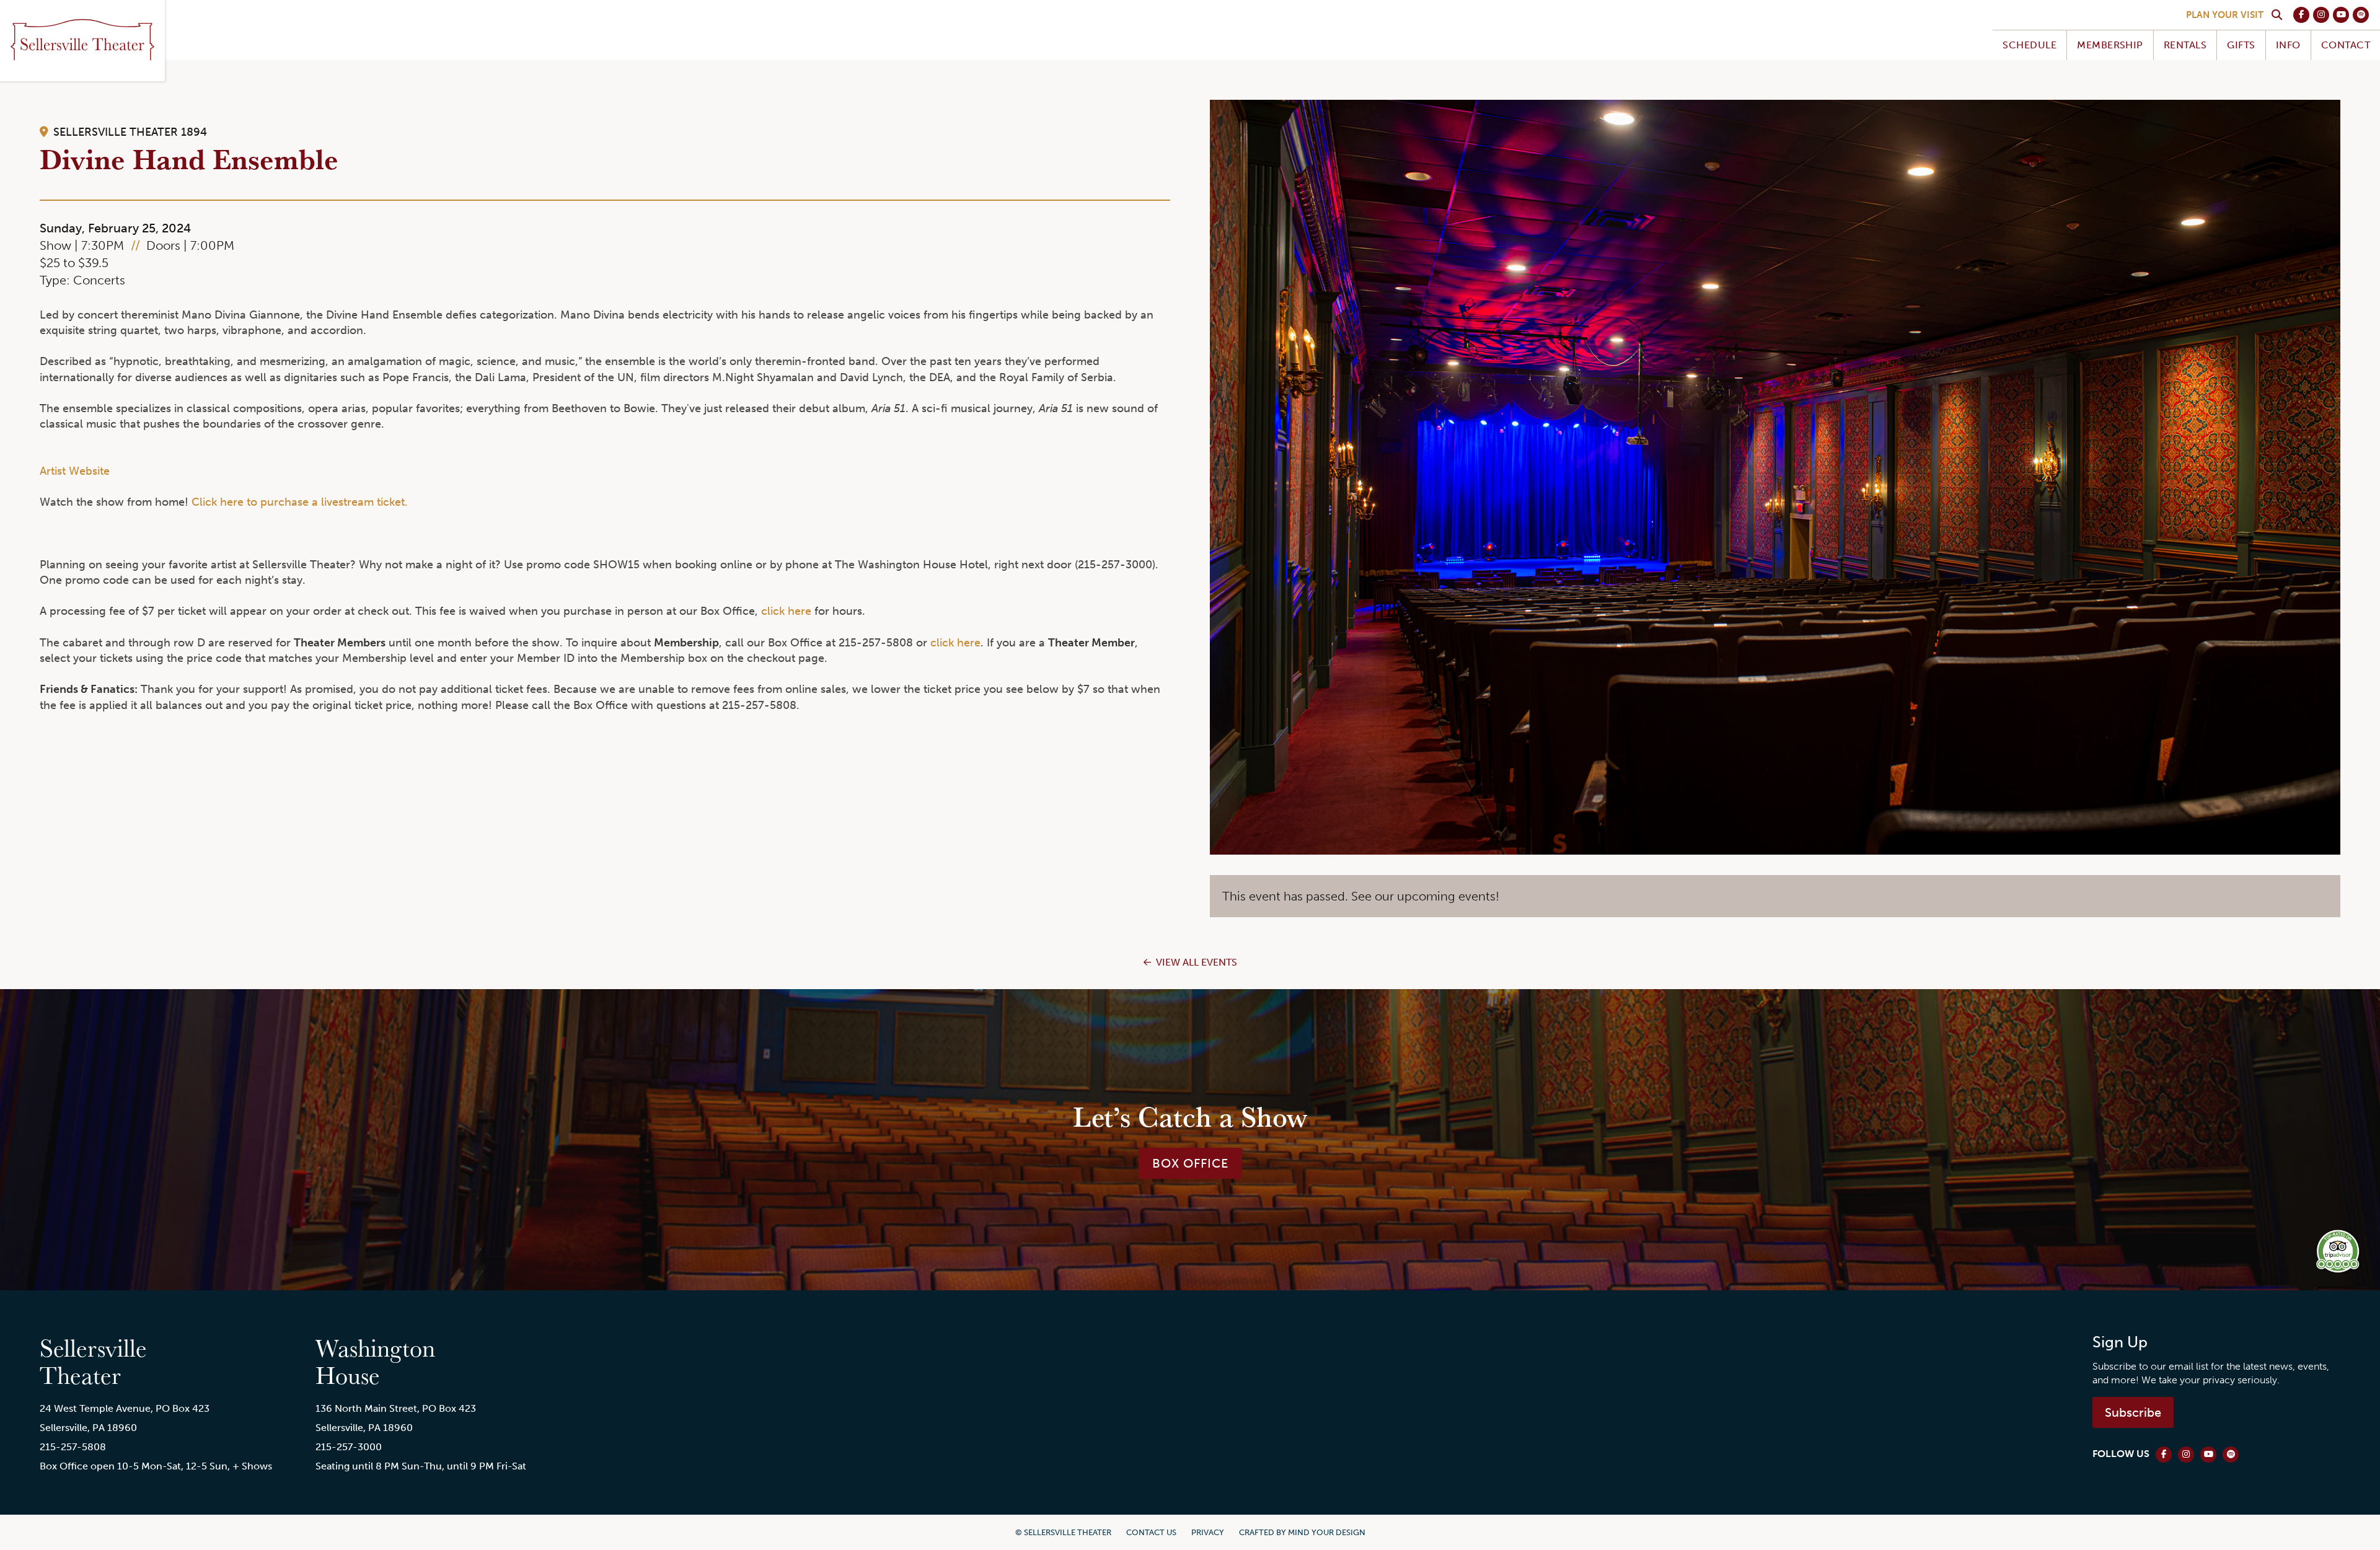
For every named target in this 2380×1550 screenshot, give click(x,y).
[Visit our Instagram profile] (2321, 15)
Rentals (2185, 45)
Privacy (1208, 1532)
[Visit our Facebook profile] (2301, 15)
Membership (2110, 45)
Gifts (2241, 45)
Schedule (2030, 45)
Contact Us (1151, 1532)
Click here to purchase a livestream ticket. (300, 502)
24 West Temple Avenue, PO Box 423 (125, 1408)
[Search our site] (2276, 15)
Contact (2346, 45)
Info (2288, 45)
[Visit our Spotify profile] (2361, 15)
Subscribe (2133, 1412)
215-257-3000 (349, 1447)
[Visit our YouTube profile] (2341, 15)
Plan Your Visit (2225, 15)
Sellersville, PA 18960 (88, 1428)
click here (786, 611)
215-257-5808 (73, 1447)
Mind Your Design (1327, 1532)
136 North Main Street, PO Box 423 (396, 1408)
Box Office (1190, 1163)
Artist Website (75, 471)
